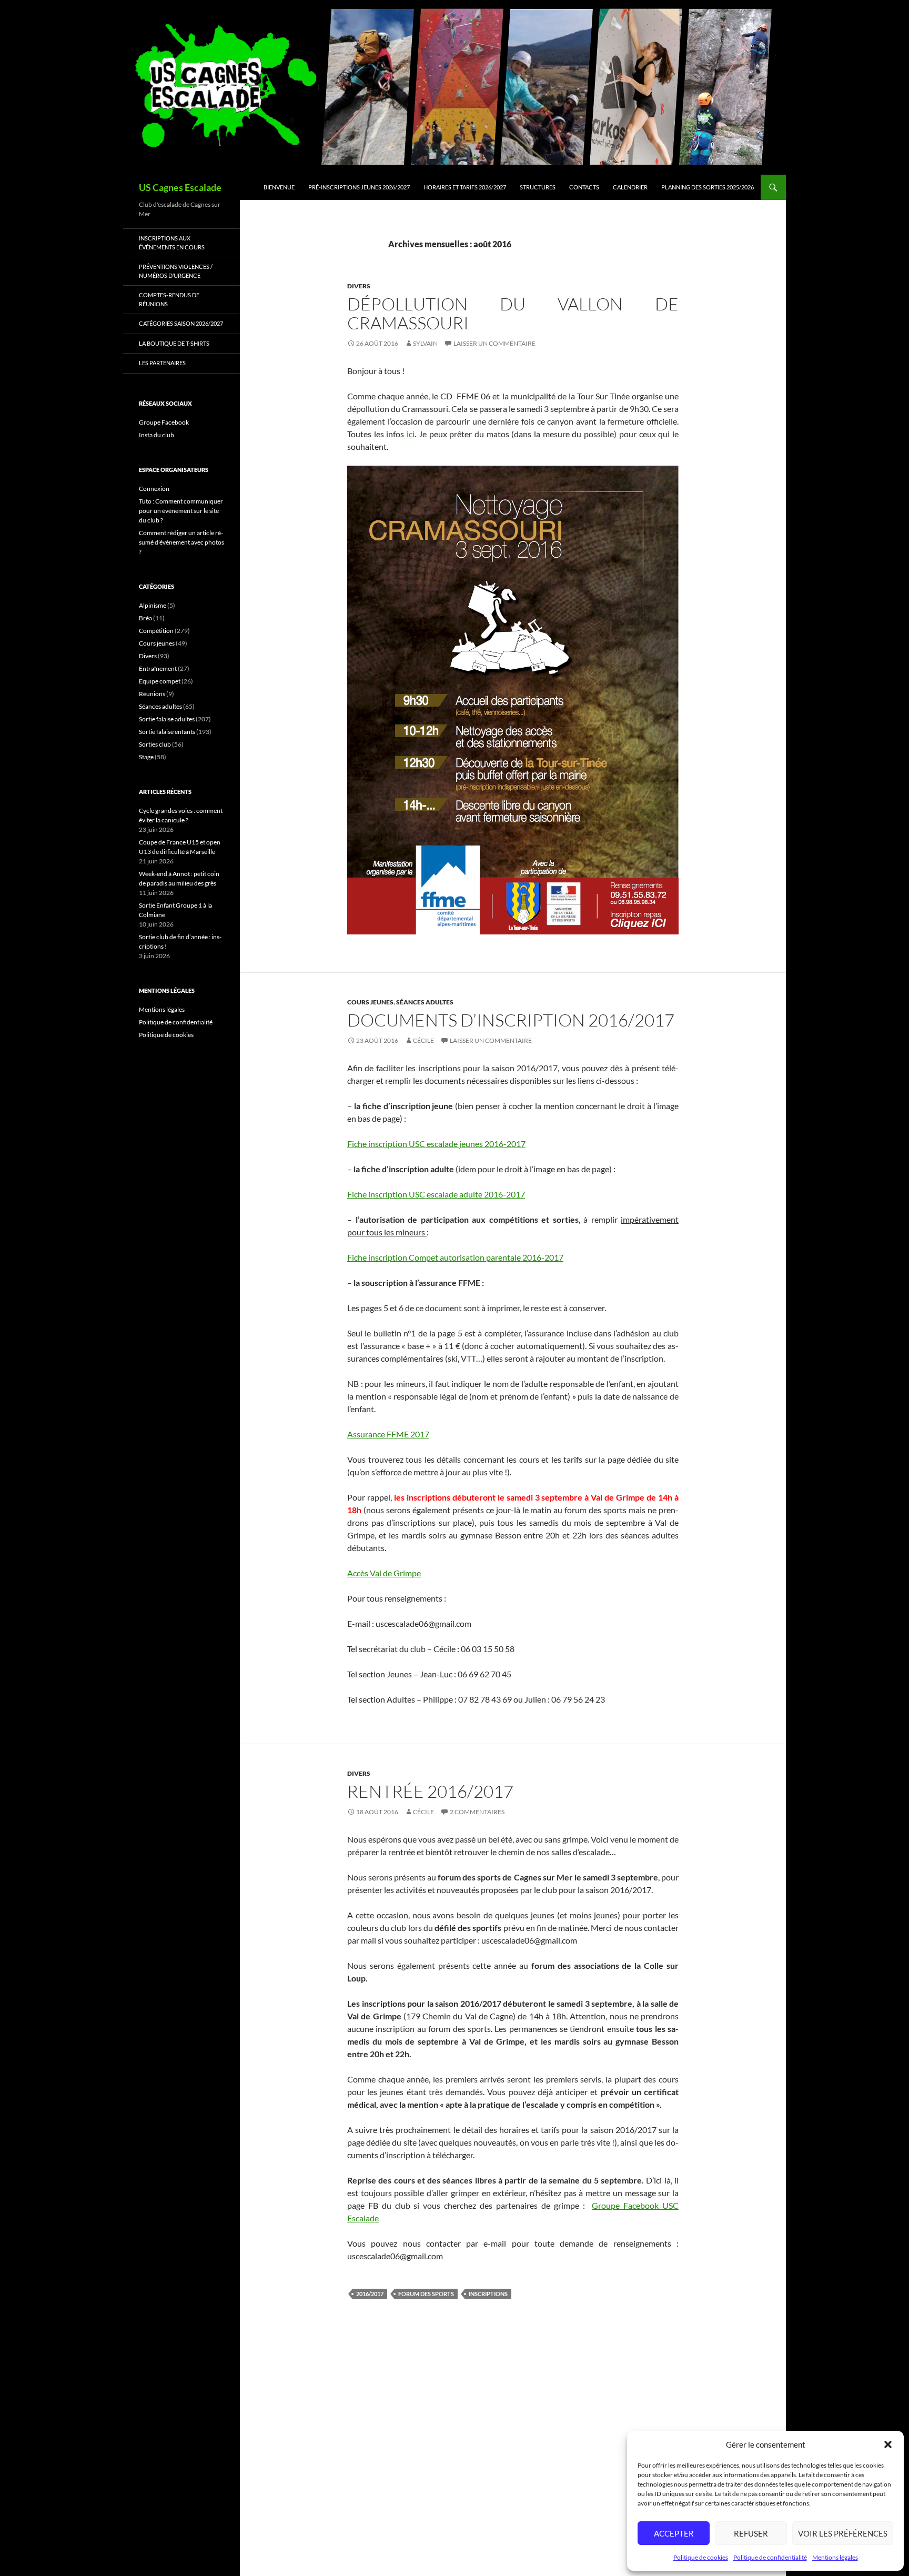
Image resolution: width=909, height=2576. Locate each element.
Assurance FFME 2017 (388, 1434)
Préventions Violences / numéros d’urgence (176, 271)
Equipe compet (160, 681)
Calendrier (630, 187)
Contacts (584, 187)
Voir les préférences (843, 2533)
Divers (359, 286)
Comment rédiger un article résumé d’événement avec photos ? (181, 542)
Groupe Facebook (164, 422)
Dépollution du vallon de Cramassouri (513, 313)
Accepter (674, 2533)
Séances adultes (425, 1002)
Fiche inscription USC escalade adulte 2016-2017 (436, 1194)
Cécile (423, 1040)
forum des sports (426, 2294)
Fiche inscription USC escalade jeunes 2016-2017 (436, 1144)
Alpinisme (153, 605)
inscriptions (488, 2294)
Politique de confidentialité (770, 2557)
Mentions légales (835, 2557)
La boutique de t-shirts (174, 343)
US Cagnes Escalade (180, 187)
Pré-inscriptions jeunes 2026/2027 (359, 187)
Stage (146, 757)
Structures (538, 187)
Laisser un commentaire (494, 343)
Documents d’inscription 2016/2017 (511, 1020)
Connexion (154, 489)
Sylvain (425, 343)
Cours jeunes (370, 1002)
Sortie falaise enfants (167, 732)
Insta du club (156, 435)
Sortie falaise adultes (167, 719)
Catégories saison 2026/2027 (181, 323)
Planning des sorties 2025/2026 (708, 187)
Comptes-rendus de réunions (169, 299)
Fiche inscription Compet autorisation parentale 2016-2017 (455, 1257)
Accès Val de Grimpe (384, 1573)
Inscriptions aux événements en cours (172, 243)
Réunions (152, 694)
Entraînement (158, 668)
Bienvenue (279, 187)
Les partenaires (162, 363)
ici (411, 434)
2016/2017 (370, 2294)
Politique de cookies (701, 2557)
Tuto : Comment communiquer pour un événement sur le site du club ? (181, 511)
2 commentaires (477, 1812)
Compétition (156, 631)
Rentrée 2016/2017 (430, 1791)
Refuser (751, 2533)
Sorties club (155, 744)
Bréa (145, 618)
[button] (888, 2444)
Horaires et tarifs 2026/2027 (465, 187)
